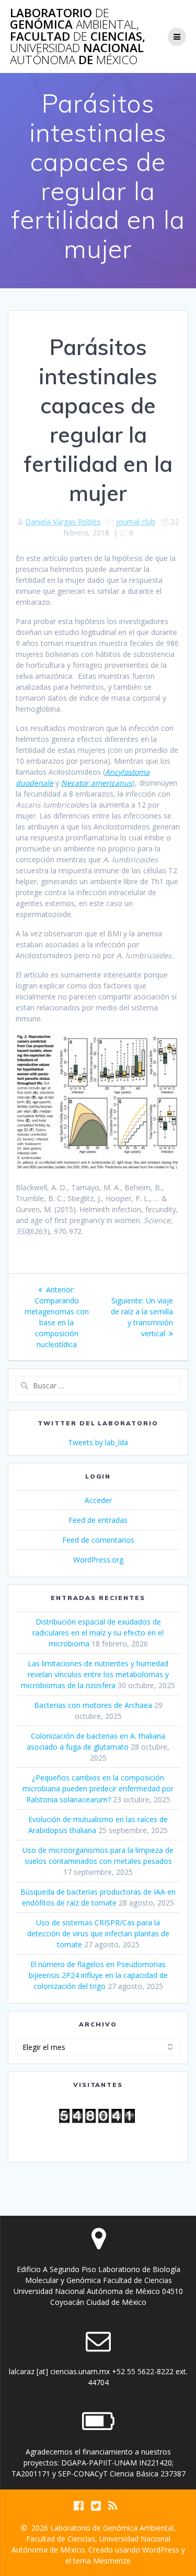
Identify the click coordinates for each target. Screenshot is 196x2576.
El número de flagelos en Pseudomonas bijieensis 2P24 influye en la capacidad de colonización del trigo (98, 1975)
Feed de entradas (98, 1520)
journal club (136, 522)
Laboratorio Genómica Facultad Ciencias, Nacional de (78, 36)
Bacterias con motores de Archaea (93, 1705)
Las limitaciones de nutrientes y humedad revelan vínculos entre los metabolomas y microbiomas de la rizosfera (95, 1674)
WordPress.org (98, 1560)
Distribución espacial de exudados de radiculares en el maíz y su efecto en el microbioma (98, 1633)
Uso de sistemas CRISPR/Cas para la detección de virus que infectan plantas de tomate (98, 1933)
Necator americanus (97, 783)
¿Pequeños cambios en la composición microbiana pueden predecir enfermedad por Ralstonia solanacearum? (98, 1788)
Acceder (98, 1500)
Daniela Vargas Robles (63, 522)
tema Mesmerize (102, 2561)
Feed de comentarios (98, 1540)
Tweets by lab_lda (98, 1442)
